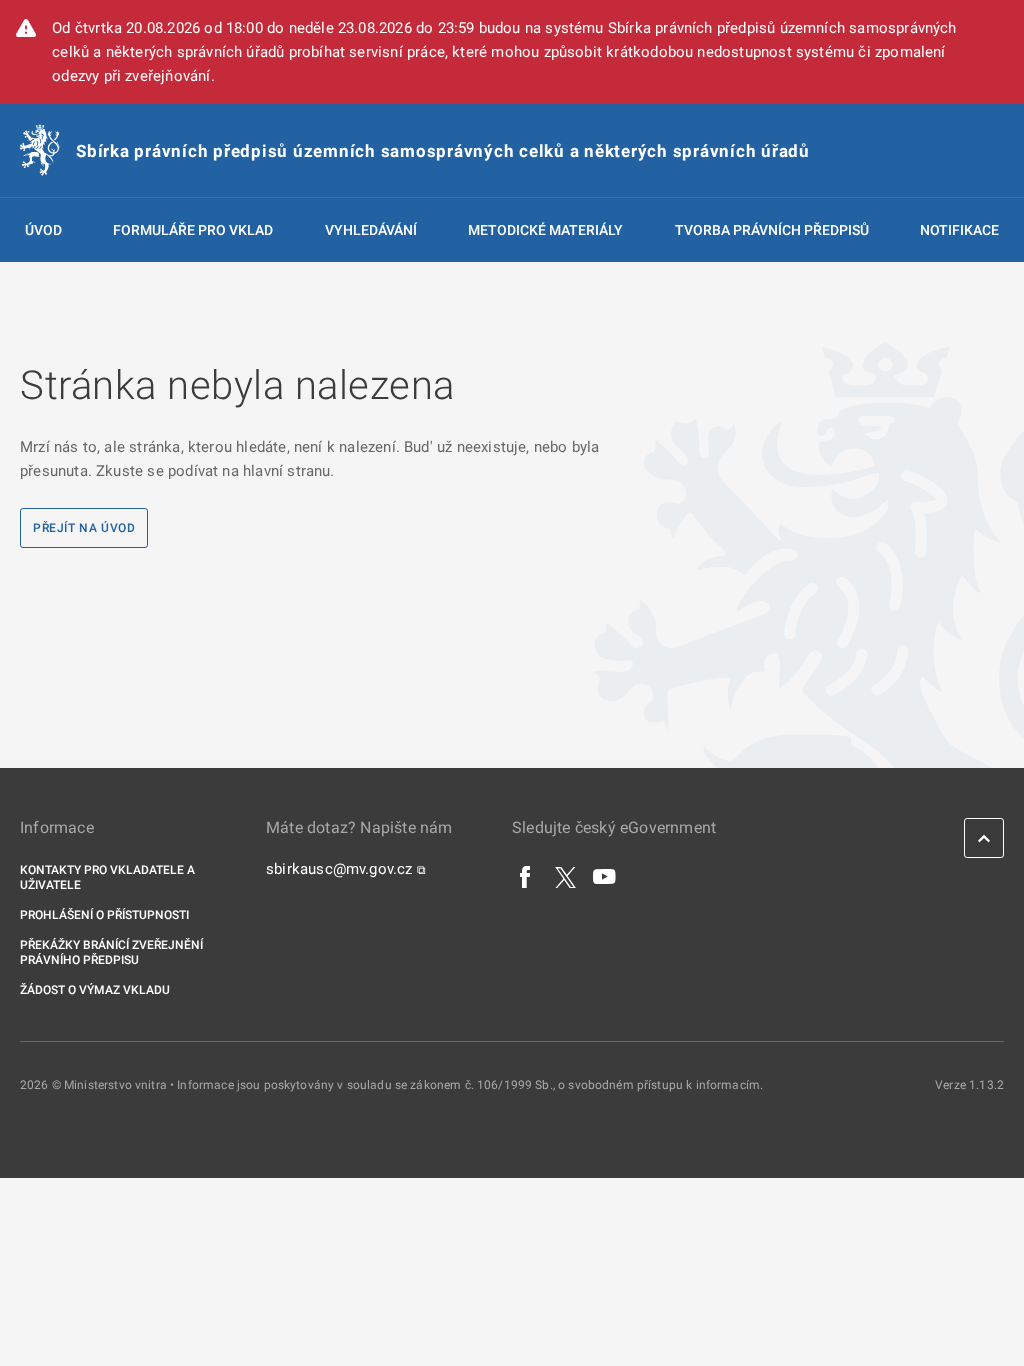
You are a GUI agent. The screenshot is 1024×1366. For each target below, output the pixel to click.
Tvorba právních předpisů (772, 230)
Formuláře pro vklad (193, 230)
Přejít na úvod (84, 528)
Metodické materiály (545, 230)
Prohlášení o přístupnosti (104, 915)
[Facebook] (526, 876)
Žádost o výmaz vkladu (95, 990)
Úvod (43, 230)
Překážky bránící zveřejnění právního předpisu (111, 952)
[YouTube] (605, 876)
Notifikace (959, 230)
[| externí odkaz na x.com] (565, 876)
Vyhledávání (371, 230)
